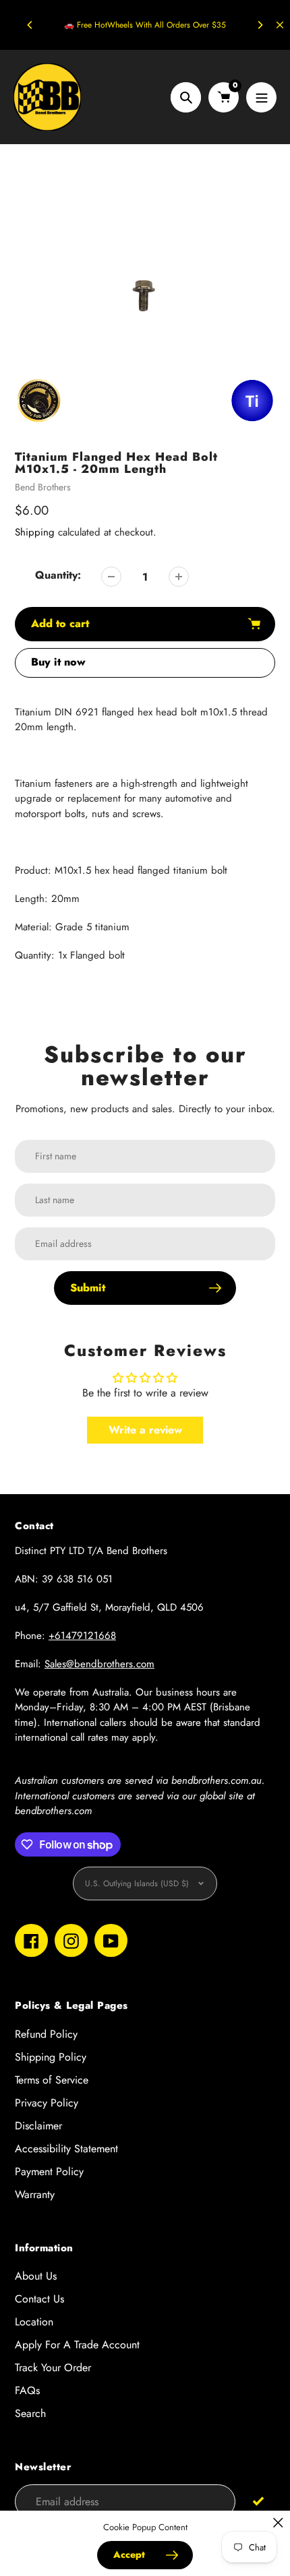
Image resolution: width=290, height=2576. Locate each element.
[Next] (260, 25)
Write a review (145, 1430)
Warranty (35, 2194)
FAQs (27, 2390)
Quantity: (58, 575)
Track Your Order (53, 2368)
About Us (36, 2276)
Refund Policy (46, 2034)
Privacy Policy (47, 2103)
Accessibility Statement (66, 2149)
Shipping (35, 532)
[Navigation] (261, 97)
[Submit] (259, 2501)
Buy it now (58, 662)
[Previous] (30, 25)
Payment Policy (49, 2171)
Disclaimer (38, 2126)
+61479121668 (82, 1636)
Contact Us (39, 2299)
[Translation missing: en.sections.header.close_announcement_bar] (280, 25)
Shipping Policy (51, 2057)
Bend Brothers (43, 487)
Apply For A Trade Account (77, 2345)
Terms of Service (52, 2080)
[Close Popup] (278, 2522)
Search (30, 2413)
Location (34, 2322)
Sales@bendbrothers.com (99, 1664)
